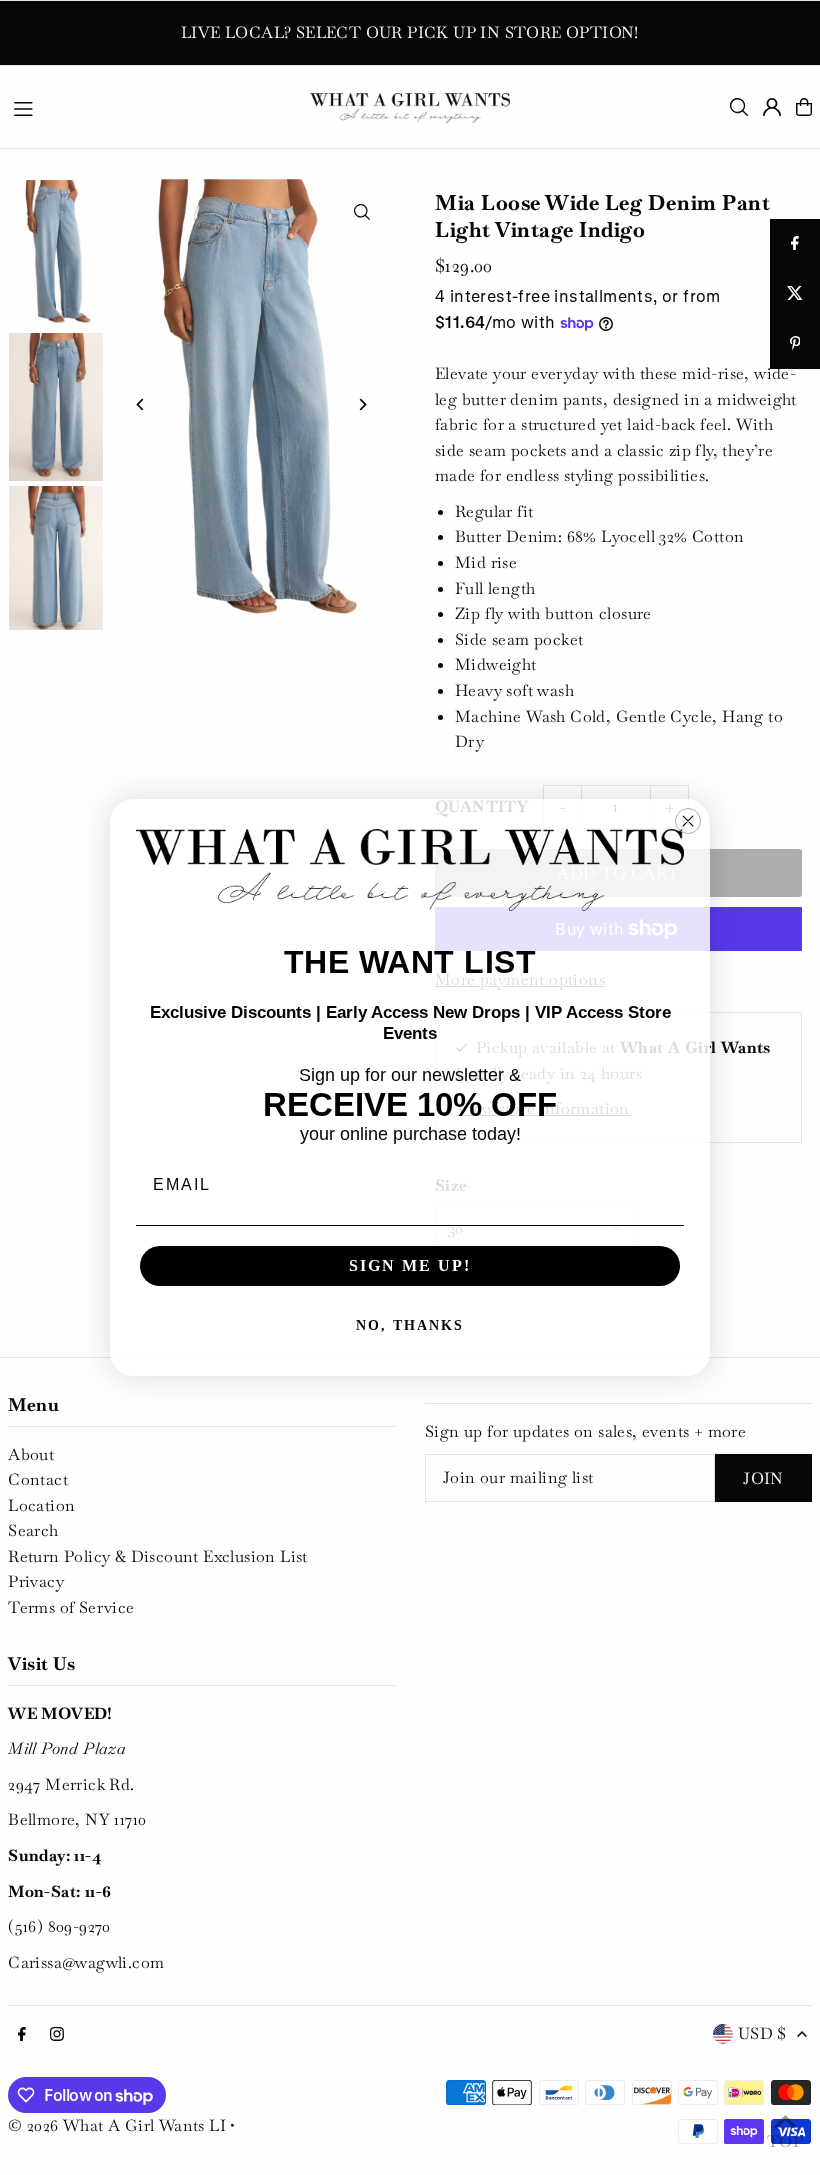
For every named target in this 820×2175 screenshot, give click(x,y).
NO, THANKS (410, 1325)
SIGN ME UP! (410, 1265)
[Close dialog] (688, 821)
